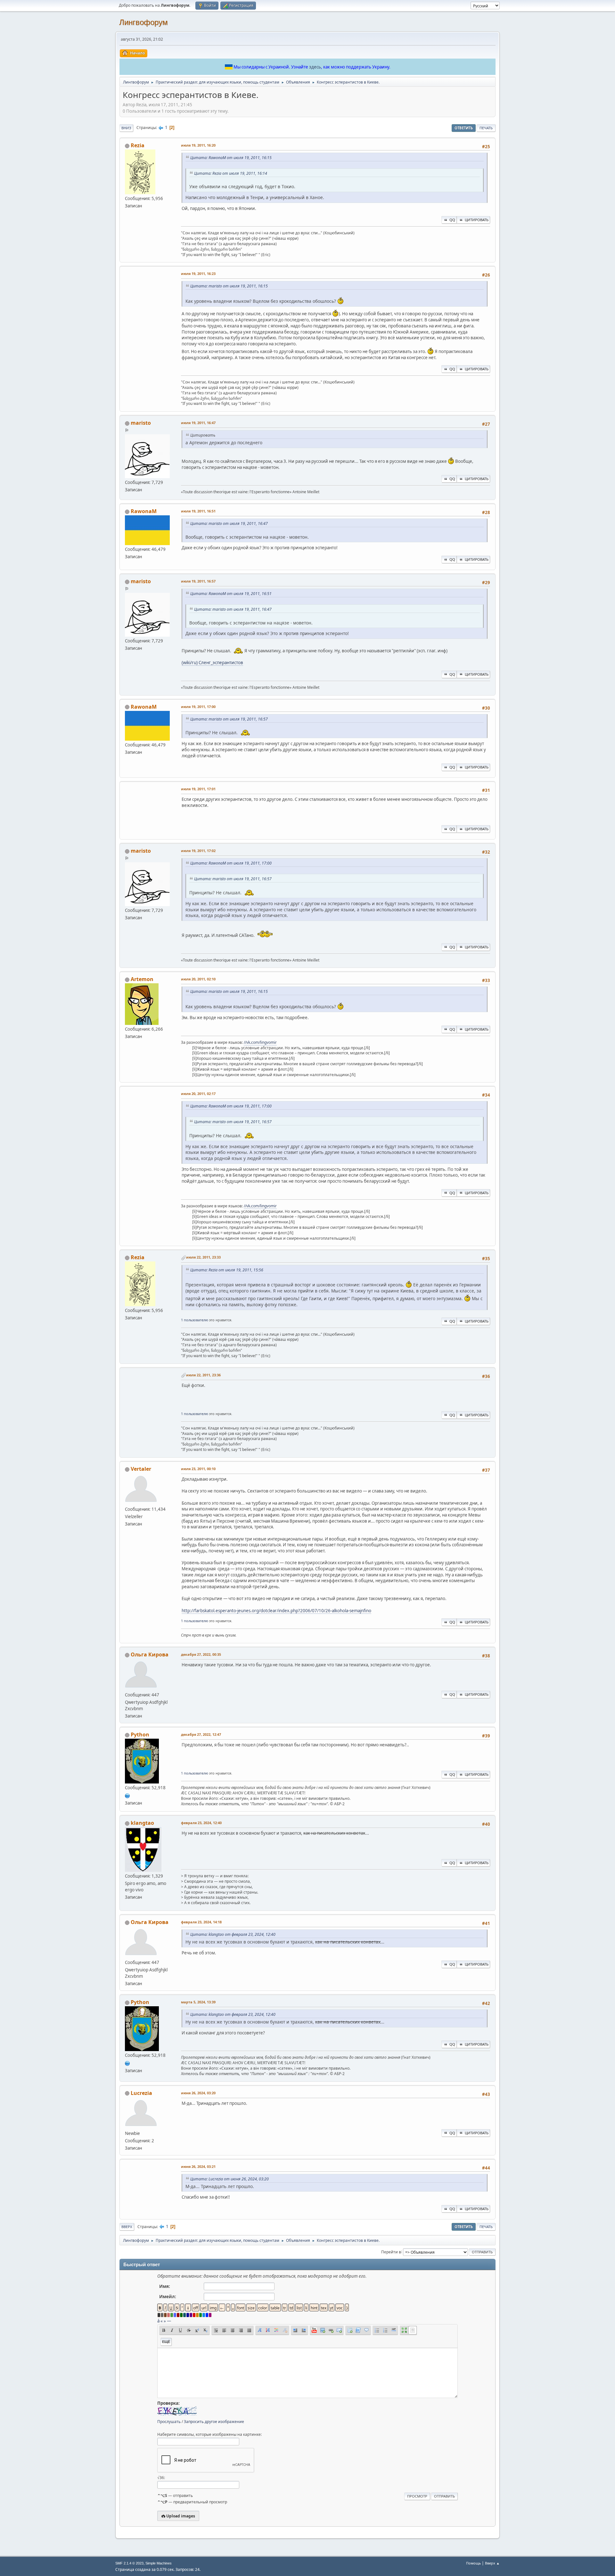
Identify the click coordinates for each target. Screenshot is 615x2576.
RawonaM (144, 511)
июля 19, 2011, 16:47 (198, 423)
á (158, 2321)
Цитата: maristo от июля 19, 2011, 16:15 (229, 286)
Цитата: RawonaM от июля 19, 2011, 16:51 (231, 594)
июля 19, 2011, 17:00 (198, 707)
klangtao (142, 1823)
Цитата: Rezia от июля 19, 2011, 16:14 (231, 173)
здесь (315, 67)
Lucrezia (141, 2093)
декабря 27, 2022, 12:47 (201, 1734)
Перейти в (391, 2252)
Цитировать (477, 220)
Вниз (126, 128)
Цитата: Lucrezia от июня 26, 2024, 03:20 (230, 2179)
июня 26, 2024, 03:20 (198, 2093)
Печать (486, 128)
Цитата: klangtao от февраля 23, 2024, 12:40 (233, 1934)
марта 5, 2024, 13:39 (198, 2002)
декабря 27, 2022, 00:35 (201, 1654)
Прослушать (169, 2422)
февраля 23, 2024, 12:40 (201, 1823)
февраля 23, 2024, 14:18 (201, 1922)
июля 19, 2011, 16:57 (198, 581)
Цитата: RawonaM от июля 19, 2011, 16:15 (231, 158)
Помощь (473, 2563)
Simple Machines (159, 2563)
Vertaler (141, 1469)
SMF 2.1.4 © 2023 (129, 2563)
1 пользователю (195, 1320)
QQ (452, 220)
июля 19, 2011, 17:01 (198, 789)
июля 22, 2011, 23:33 (203, 1257)
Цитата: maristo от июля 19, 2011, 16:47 (229, 523)
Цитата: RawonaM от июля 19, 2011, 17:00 (231, 863)
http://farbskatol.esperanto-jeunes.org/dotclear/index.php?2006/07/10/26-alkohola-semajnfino (276, 1611)
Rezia (138, 145)
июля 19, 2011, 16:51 (198, 511)
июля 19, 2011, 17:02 (198, 851)
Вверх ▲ (492, 2563)
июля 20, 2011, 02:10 (198, 979)
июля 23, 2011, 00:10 (198, 1469)
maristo (141, 423)
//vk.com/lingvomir (260, 1042)
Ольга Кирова (150, 1654)
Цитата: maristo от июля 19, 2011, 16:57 (229, 719)
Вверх (127, 2227)
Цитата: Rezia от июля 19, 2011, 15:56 (227, 1270)
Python (140, 1735)
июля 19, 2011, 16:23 (198, 274)
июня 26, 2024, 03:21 (198, 2166)
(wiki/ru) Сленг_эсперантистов (212, 663)
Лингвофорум (143, 22)
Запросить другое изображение (214, 2422)
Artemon (142, 979)
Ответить (464, 128)
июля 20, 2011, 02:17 (198, 1094)
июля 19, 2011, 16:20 (198, 145)
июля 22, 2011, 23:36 (203, 1375)
